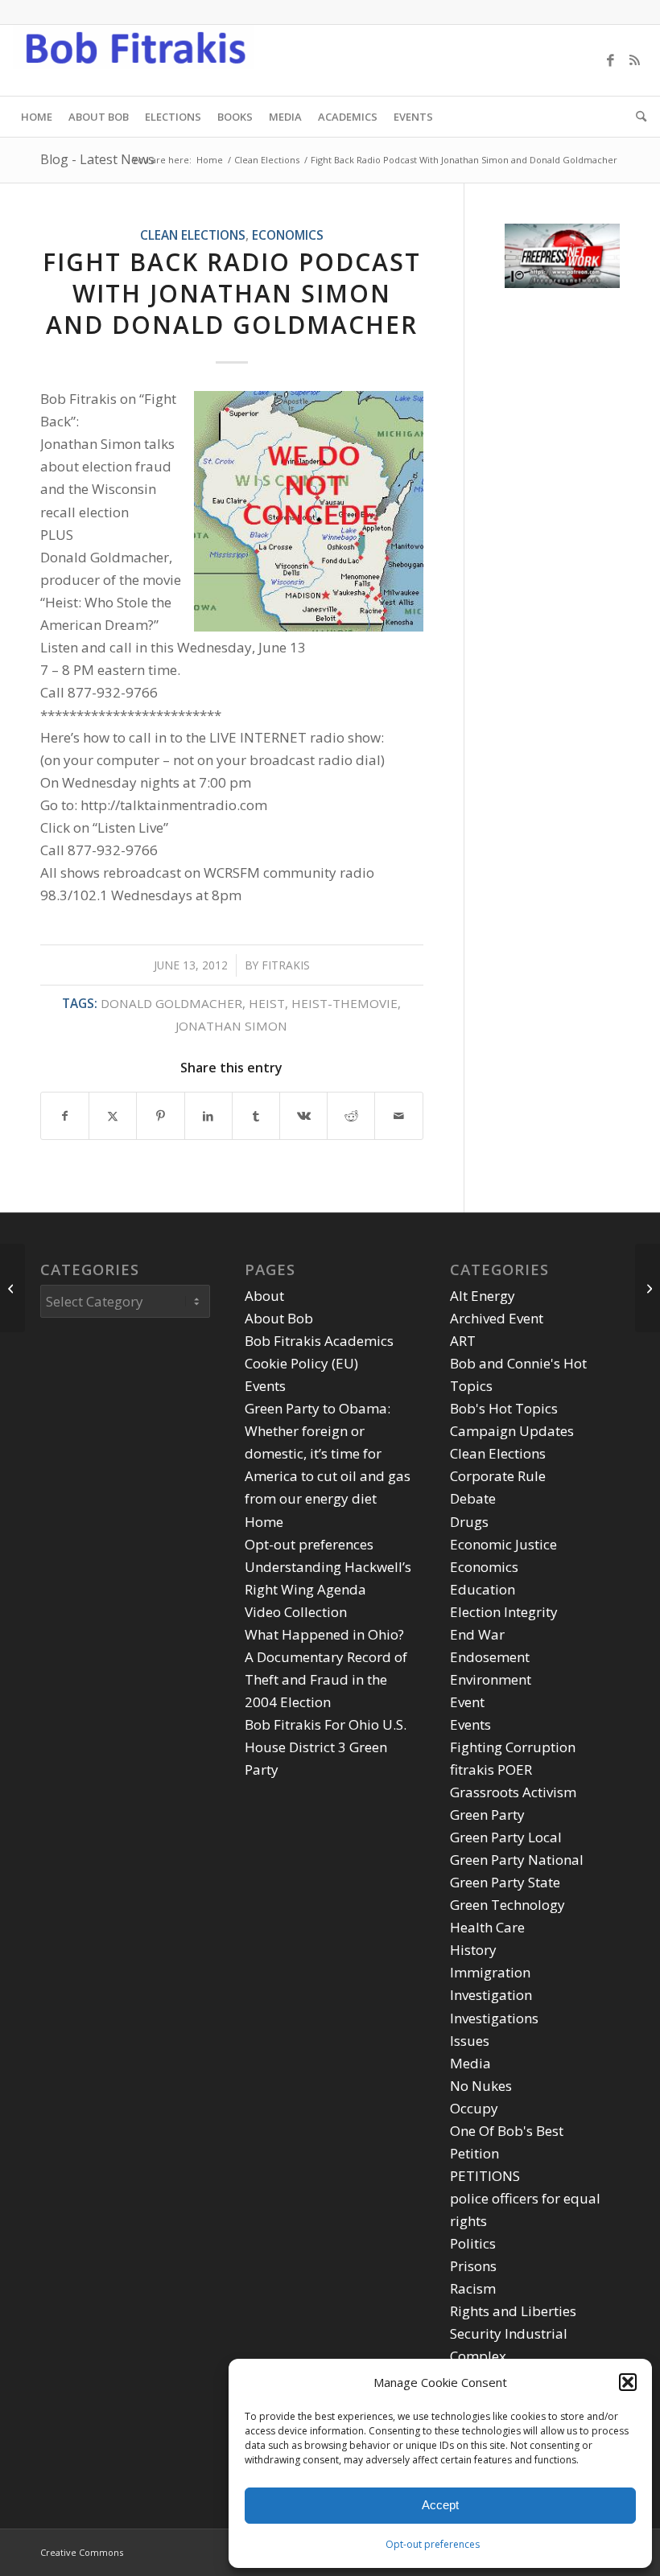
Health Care (487, 1927)
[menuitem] (37, 117)
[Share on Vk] (303, 1116)
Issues (470, 2041)
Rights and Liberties (513, 2311)
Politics (473, 2243)
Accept (440, 2505)
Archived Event (497, 1318)
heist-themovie (344, 1003)
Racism (473, 2288)
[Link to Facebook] (611, 60)
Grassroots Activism (513, 1792)
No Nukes (481, 2086)
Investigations (494, 2018)
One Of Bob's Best (507, 2131)
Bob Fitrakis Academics (319, 1341)
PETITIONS (485, 2176)
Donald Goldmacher (171, 1003)
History (473, 1950)
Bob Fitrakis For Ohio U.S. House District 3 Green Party (326, 1747)
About (264, 1296)
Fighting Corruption (513, 1747)
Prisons (473, 2266)
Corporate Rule (498, 1476)
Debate (473, 1498)
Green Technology (507, 1905)
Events (265, 1386)
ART (463, 1341)
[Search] (637, 117)
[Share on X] (113, 1116)
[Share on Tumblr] (256, 1116)
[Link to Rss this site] (635, 60)
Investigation (491, 1995)
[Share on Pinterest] (160, 1116)
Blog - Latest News (97, 159)
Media (470, 2063)
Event (467, 1702)
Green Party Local (506, 1837)
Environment (491, 1679)
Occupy (474, 2108)
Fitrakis (286, 965)
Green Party (487, 1815)
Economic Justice (503, 1544)
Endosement (490, 1657)
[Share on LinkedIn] (208, 1116)
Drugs (469, 1522)
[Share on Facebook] (65, 1116)
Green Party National (517, 1860)
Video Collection (296, 1612)
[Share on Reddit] (351, 1116)
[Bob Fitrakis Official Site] (134, 60)
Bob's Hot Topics (504, 1408)
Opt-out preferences (433, 2544)
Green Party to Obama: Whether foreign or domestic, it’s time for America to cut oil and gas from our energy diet (328, 1453)
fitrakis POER (491, 1769)
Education (483, 1589)
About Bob (279, 1318)
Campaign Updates (512, 1431)
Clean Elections (193, 235)
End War (477, 1634)
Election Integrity (504, 1612)
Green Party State (505, 1882)
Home (264, 1522)
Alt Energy (483, 1296)
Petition (474, 2153)
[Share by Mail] (398, 1116)
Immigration (490, 1972)
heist (267, 1003)
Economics (288, 235)
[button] (628, 2382)
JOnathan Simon (231, 1026)
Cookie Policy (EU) (301, 1363)
